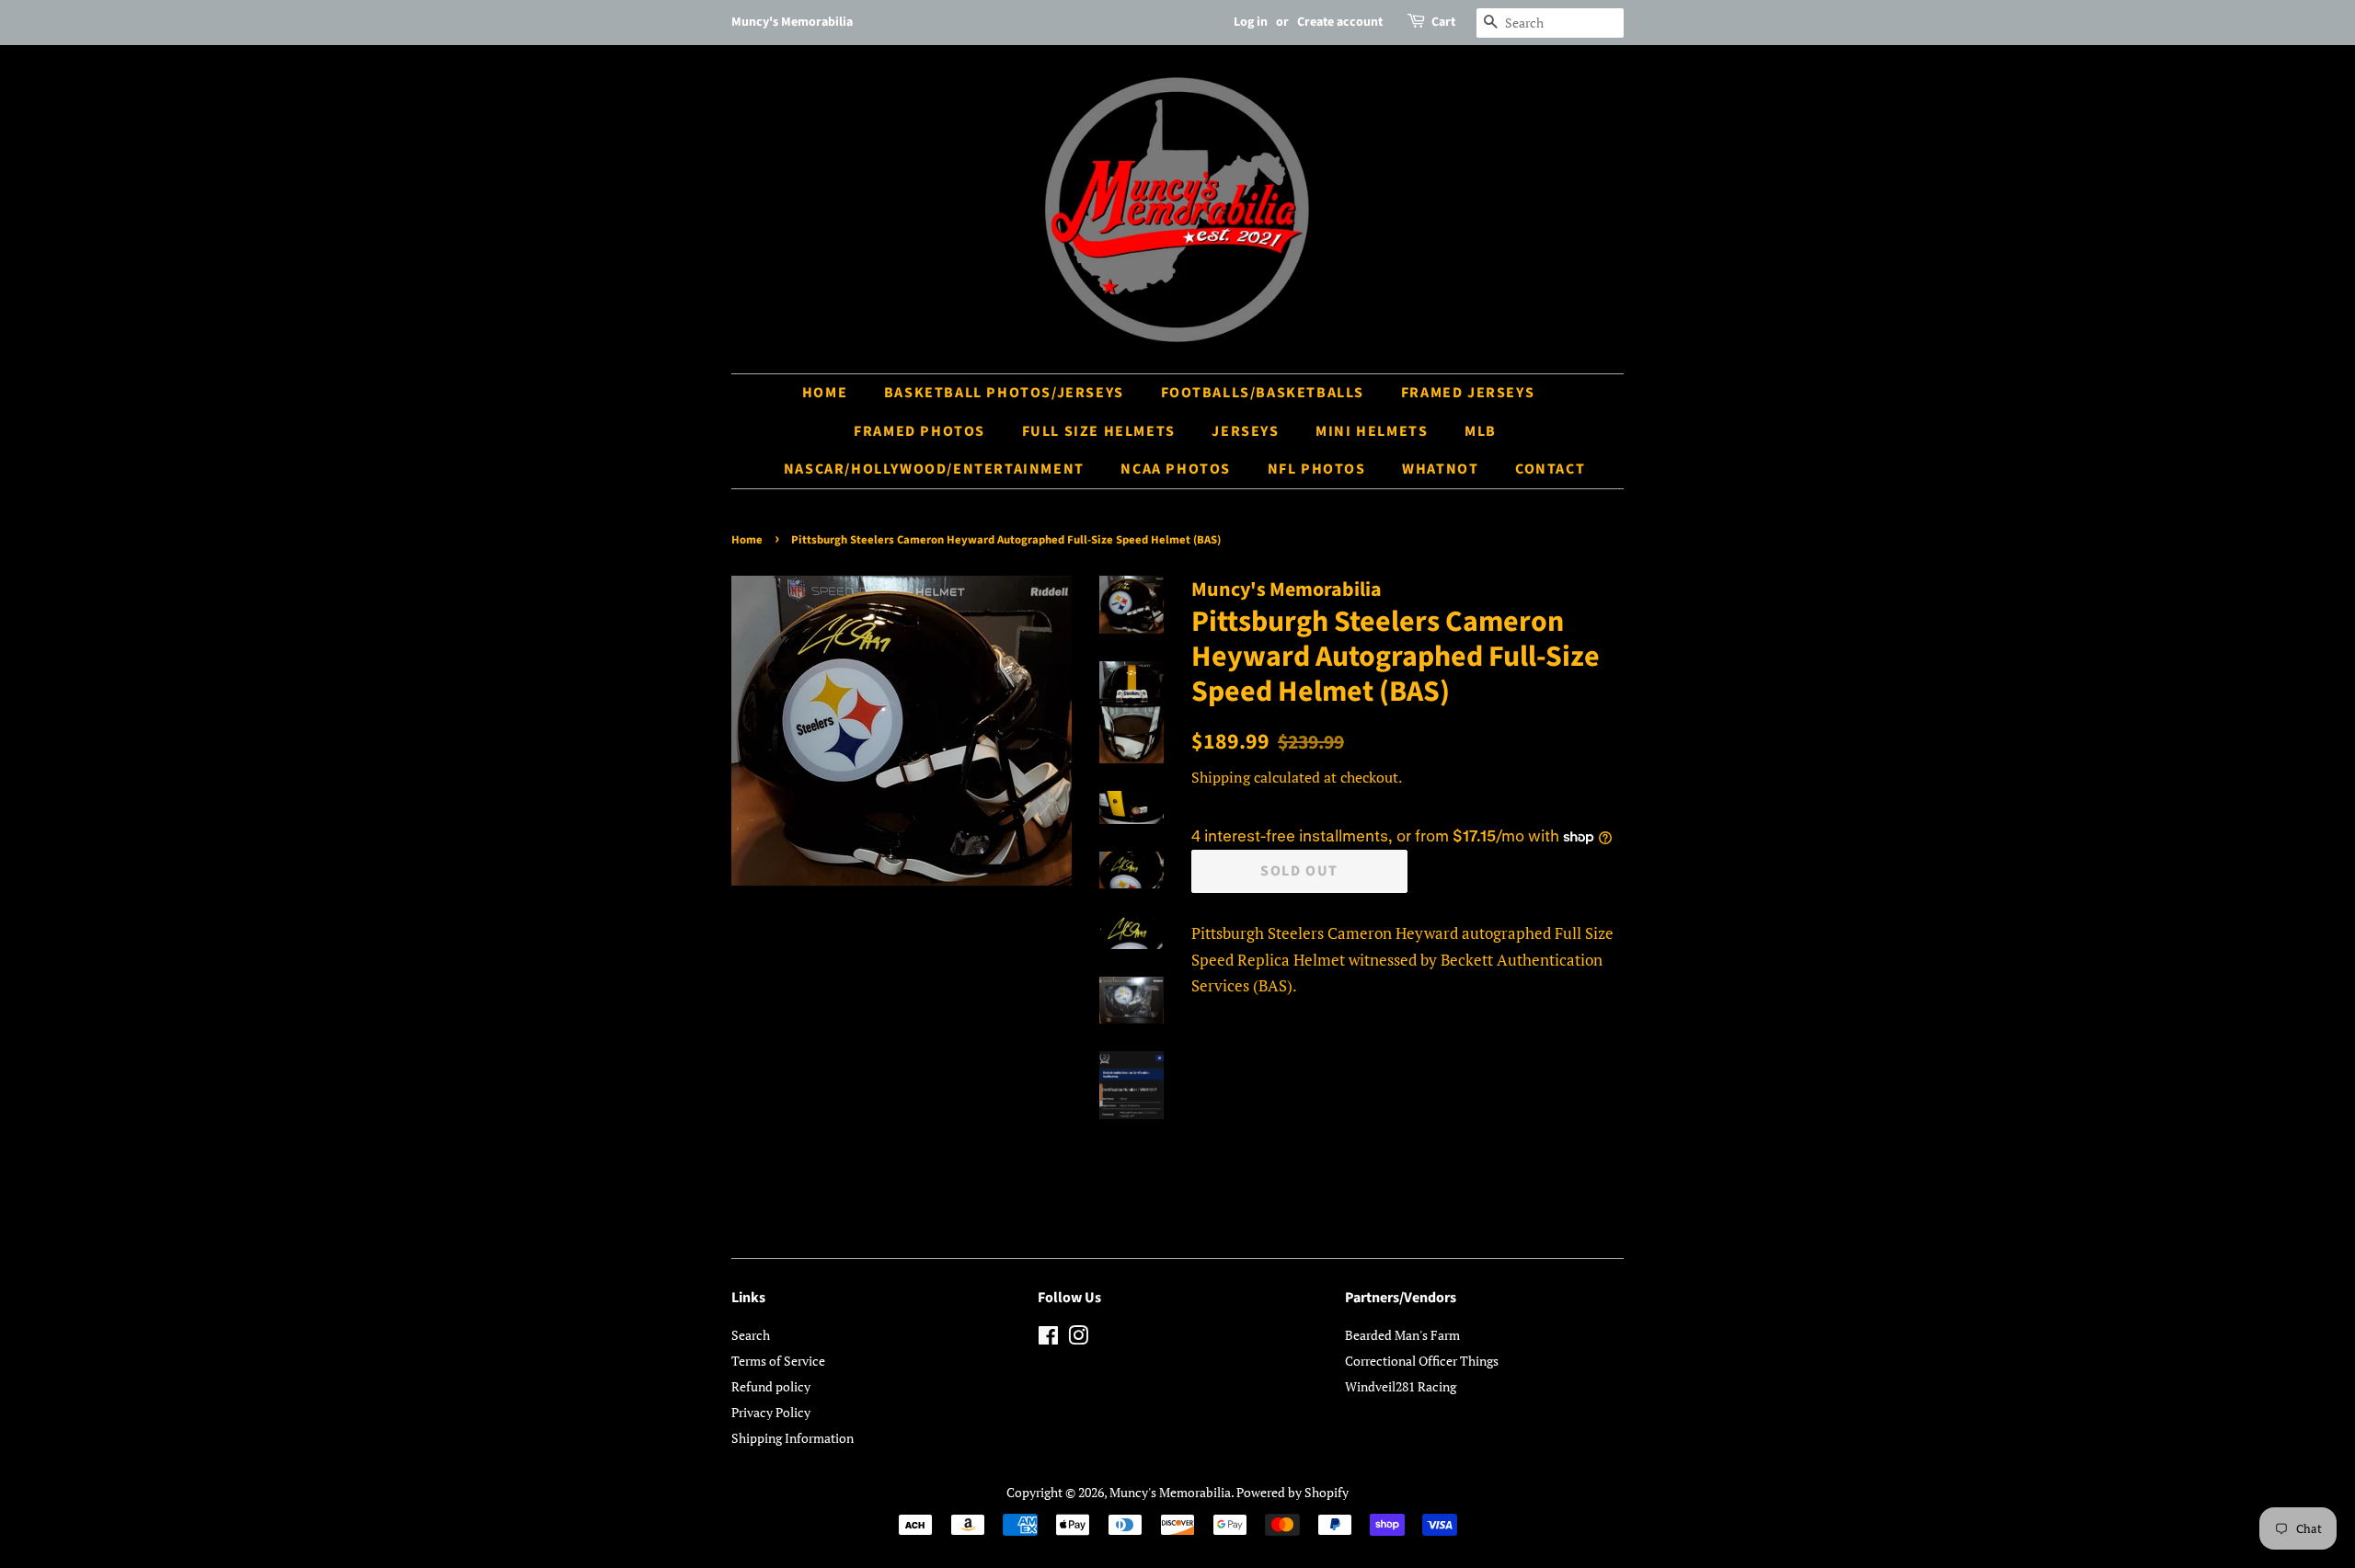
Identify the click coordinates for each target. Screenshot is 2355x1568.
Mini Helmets (1372, 431)
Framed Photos (919, 431)
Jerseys (1245, 431)
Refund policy (771, 1386)
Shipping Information (793, 1438)
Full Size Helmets (1099, 431)
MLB (1481, 431)
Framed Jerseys (1468, 393)
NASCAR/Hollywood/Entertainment (934, 469)
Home (825, 393)
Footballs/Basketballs (1263, 393)
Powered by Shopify (1292, 1492)
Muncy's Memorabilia (1170, 1492)
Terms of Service (778, 1361)
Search (751, 1335)
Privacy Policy (771, 1412)
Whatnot (1440, 469)
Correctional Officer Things (1422, 1361)
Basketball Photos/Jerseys (1004, 393)
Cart (1443, 22)
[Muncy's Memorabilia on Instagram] (1078, 1339)
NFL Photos (1317, 469)
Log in (1251, 22)
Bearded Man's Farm (1402, 1335)
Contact (1550, 469)
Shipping (1221, 777)
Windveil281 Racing (1401, 1386)
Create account (1340, 22)
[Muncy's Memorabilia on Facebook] (1048, 1339)
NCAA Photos (1176, 469)
